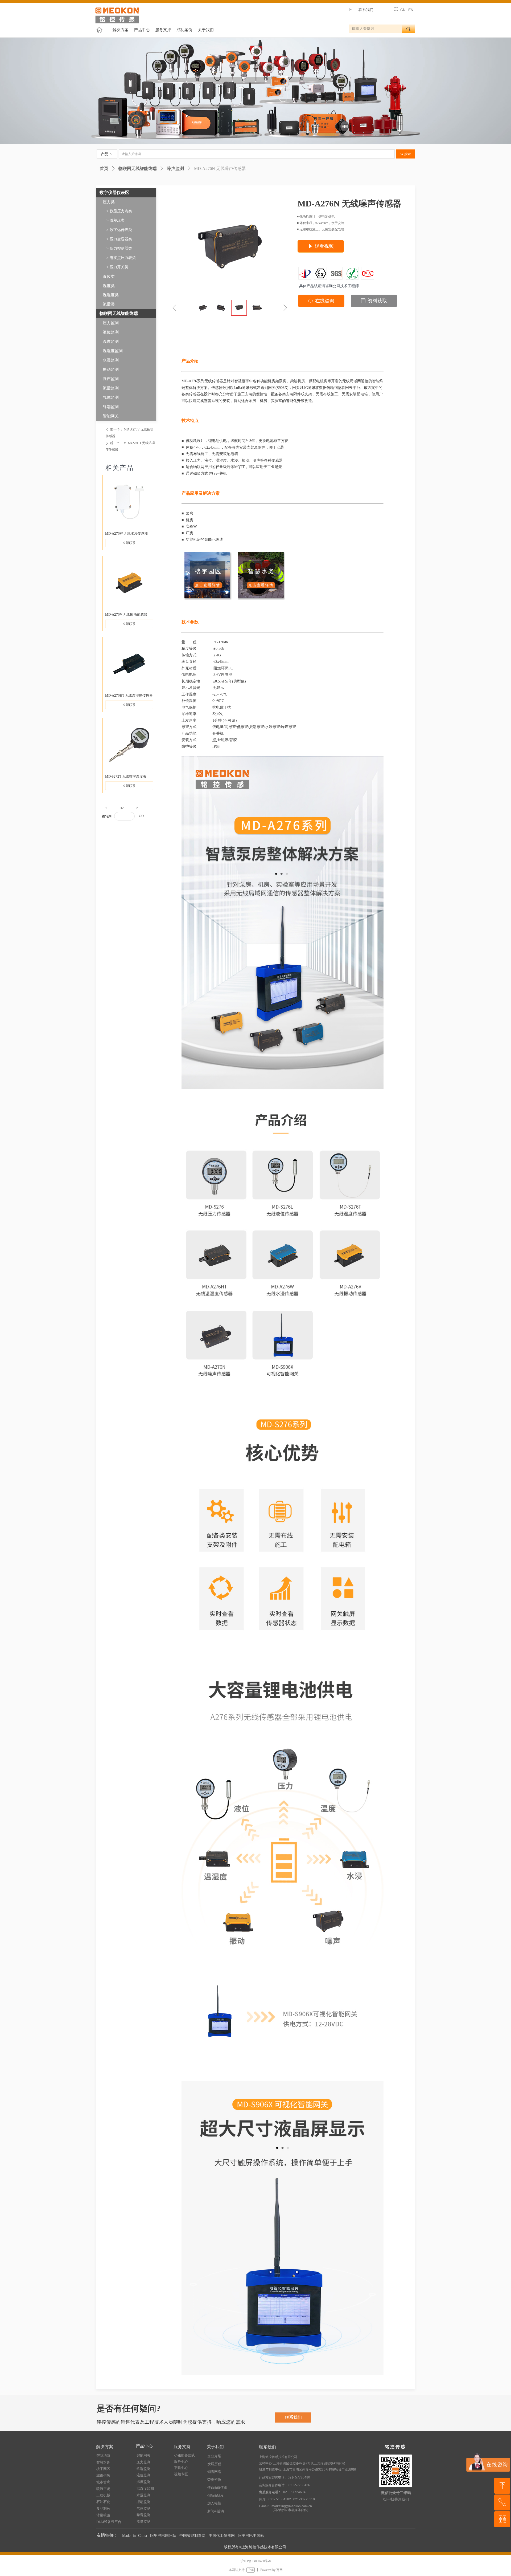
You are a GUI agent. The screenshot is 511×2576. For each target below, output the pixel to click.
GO (141, 816)
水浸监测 (111, 360)
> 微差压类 (116, 220)
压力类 (109, 202)
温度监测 (111, 342)
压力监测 (111, 323)
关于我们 (206, 30)
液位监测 (111, 332)
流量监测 (111, 388)
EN (411, 10)
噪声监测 (175, 168)
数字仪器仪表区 (114, 192)
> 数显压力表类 (119, 211)
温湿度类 (111, 295)
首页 (104, 168)
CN (403, 10)
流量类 (109, 304)
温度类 (109, 286)
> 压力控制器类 (119, 248)
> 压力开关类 (117, 267)
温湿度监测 (113, 351)
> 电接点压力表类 (121, 258)
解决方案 (121, 30)
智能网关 (111, 416)
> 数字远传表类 (119, 230)
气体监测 (111, 397)
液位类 (109, 277)
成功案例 (184, 30)
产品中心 (142, 30)
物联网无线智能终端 (138, 168)
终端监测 (111, 407)
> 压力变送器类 (119, 239)
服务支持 (163, 30)
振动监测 (111, 369)
